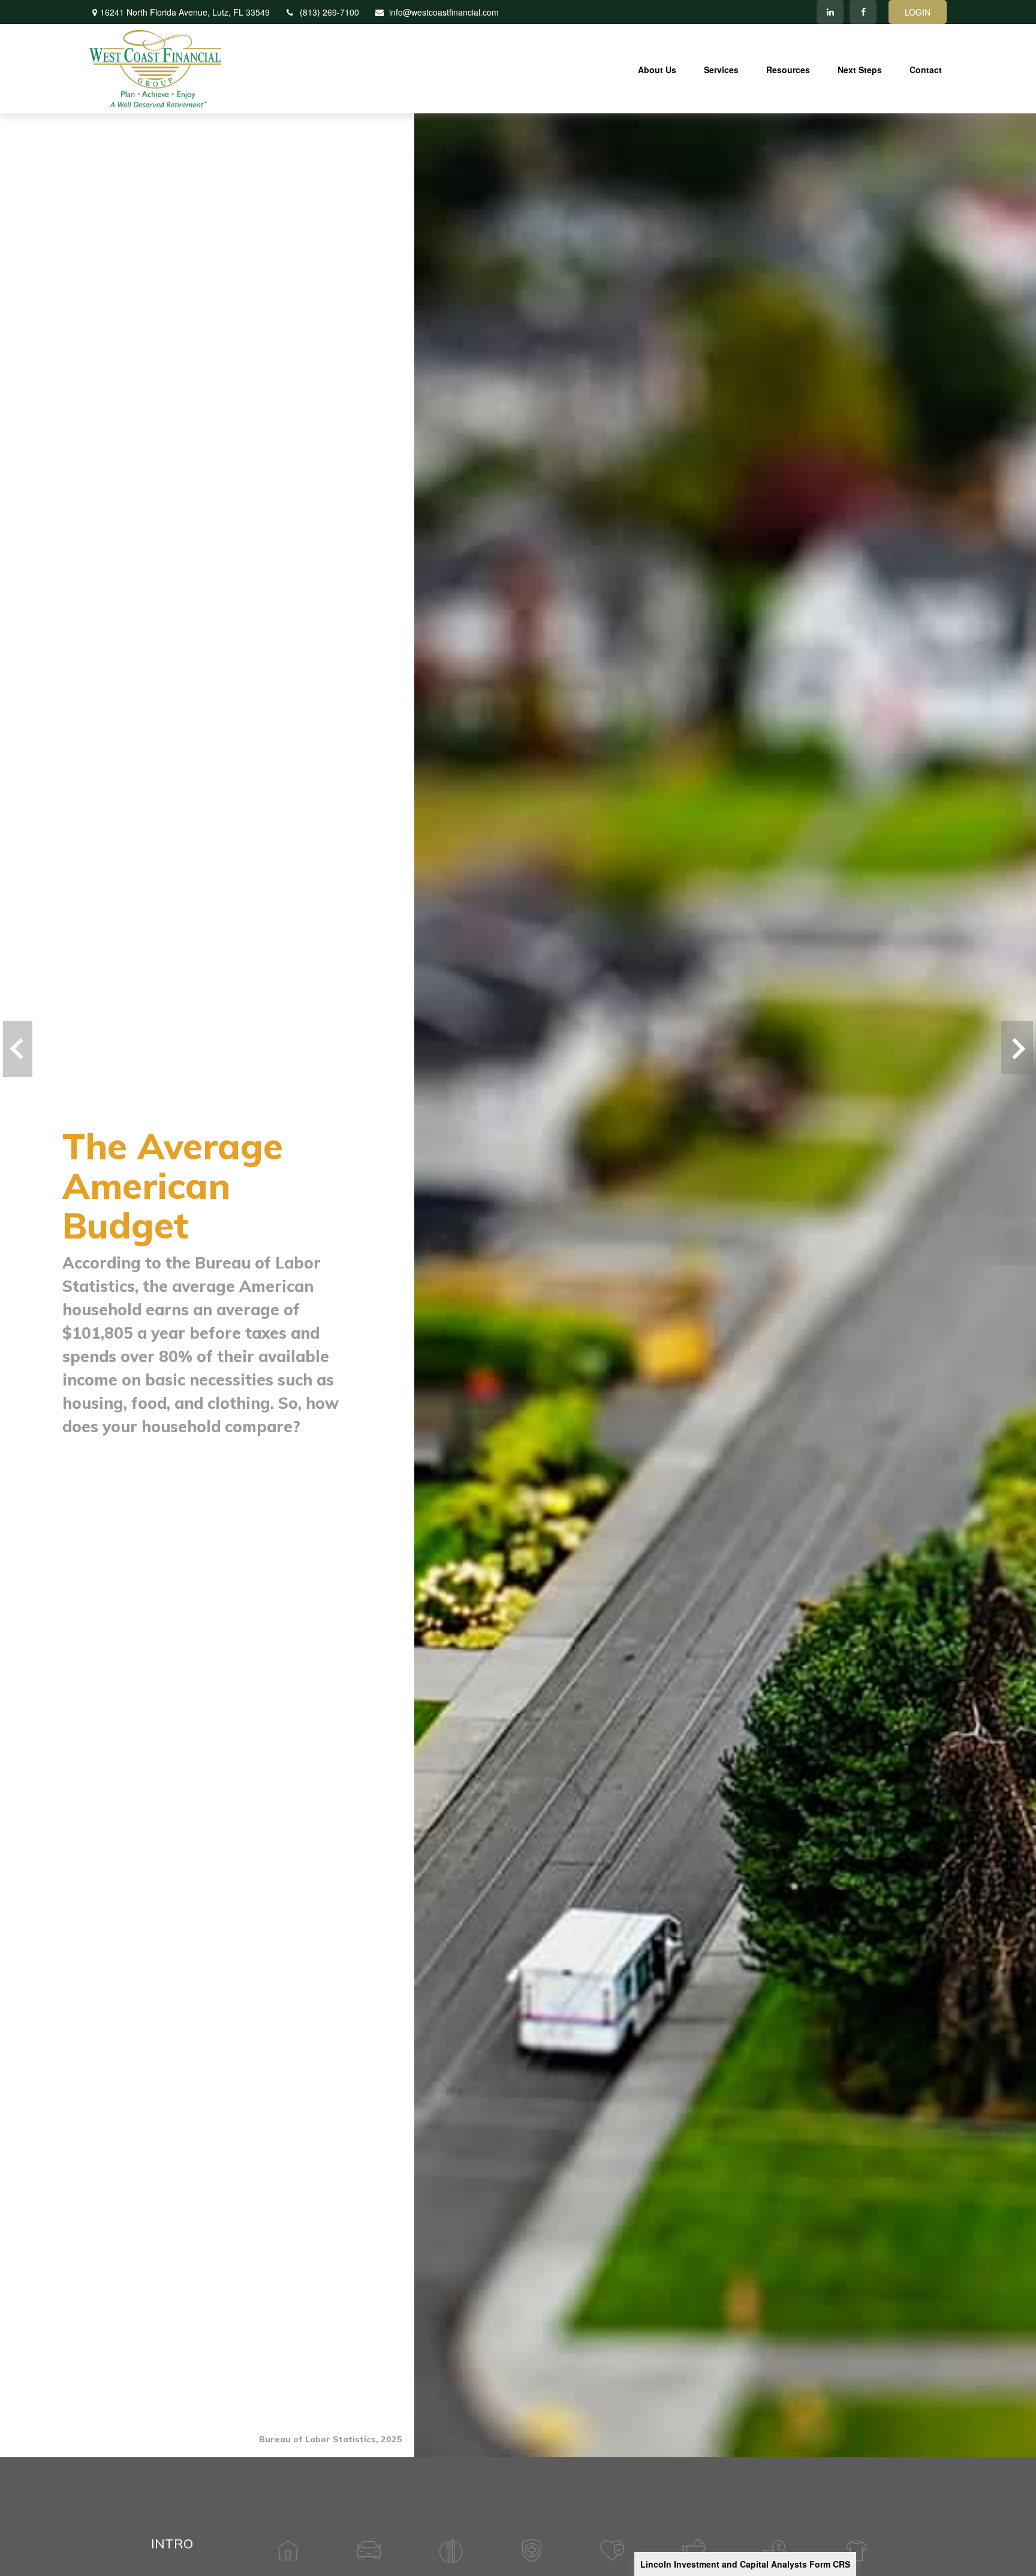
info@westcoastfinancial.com (444, 12)
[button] (657, 68)
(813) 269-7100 (329, 12)
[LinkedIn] (830, 12)
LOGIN (918, 12)
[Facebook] (863, 12)
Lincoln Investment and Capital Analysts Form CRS (745, 2564)
